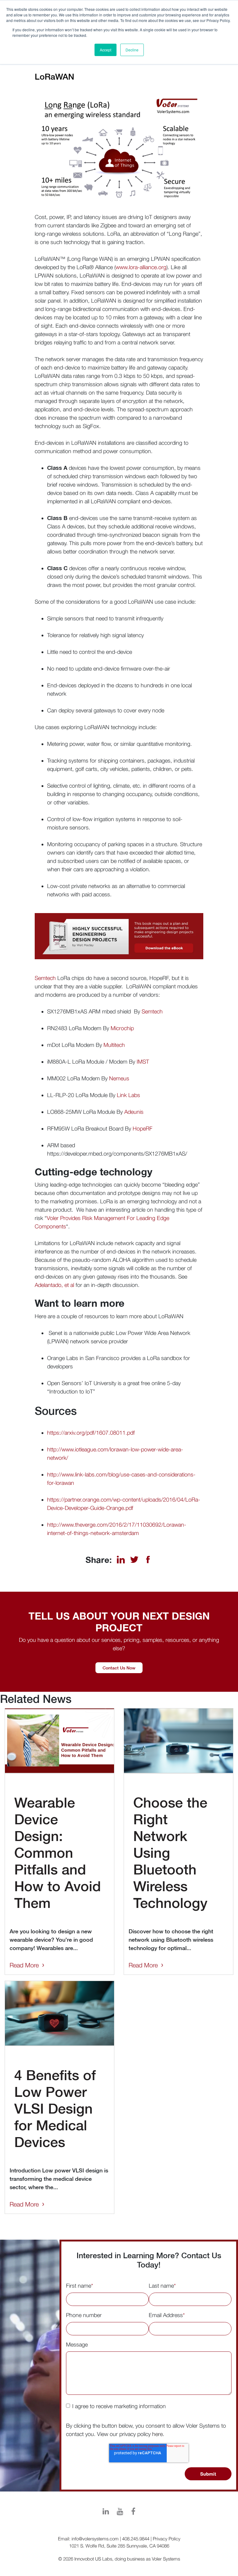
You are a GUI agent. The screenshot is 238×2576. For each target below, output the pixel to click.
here (157, 2434)
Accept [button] (106, 50)
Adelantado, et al (54, 1285)
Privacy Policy (167, 2539)
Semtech (45, 978)
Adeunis (134, 1112)
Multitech (114, 1045)
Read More (24, 1965)
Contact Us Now (119, 1668)
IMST (143, 1062)
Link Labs (128, 1095)
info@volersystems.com (95, 2539)
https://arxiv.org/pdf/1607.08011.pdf (91, 1433)
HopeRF (143, 1128)
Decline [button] (132, 50)
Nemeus (119, 1078)
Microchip (122, 1028)
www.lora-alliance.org (141, 267)
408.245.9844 (136, 2539)
